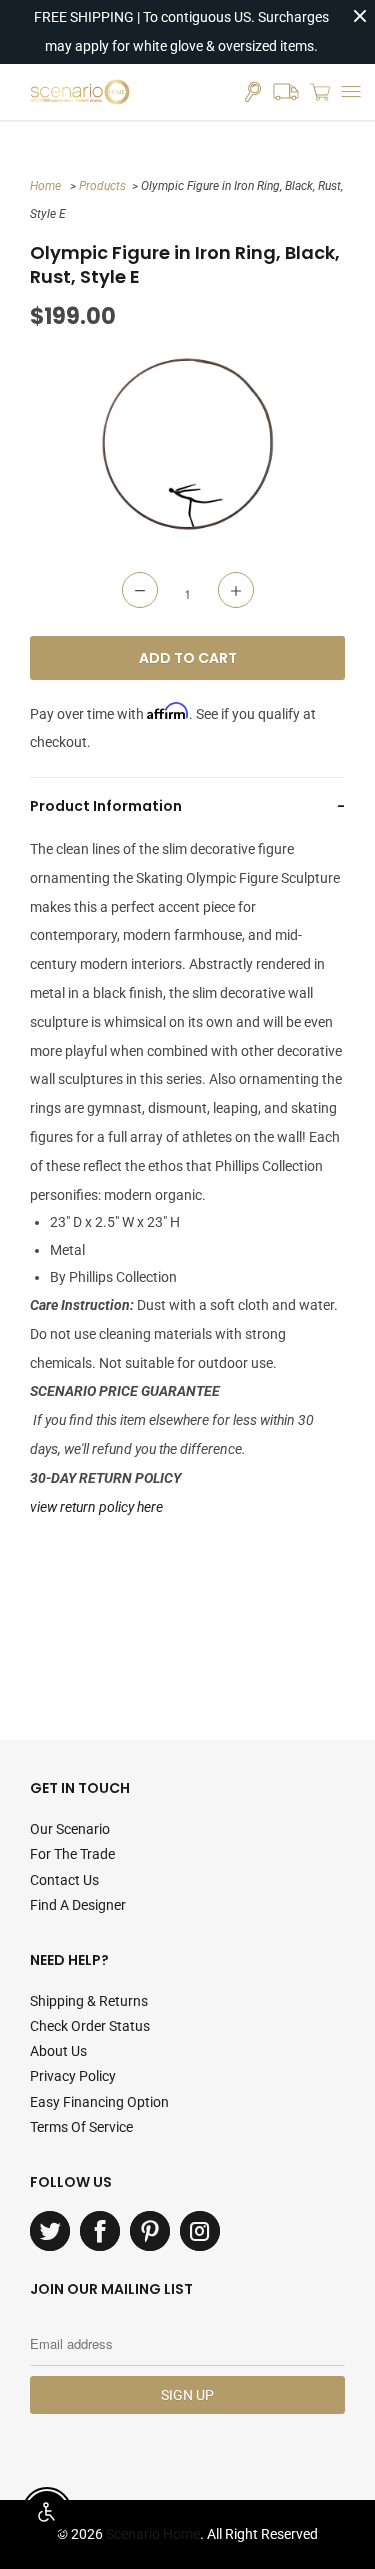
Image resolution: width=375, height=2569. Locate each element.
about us (58, 2051)
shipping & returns (89, 2001)
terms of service (81, 2127)
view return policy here (96, 1507)
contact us (64, 1880)
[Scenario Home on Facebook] (100, 2231)
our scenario (70, 1829)
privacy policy (73, 2076)
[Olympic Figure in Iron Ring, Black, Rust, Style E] (187, 444)
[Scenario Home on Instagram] (200, 2231)
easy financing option (99, 2102)
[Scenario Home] (80, 92)
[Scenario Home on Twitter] (50, 2231)
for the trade (72, 1854)
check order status (90, 2026)
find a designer (78, 1905)
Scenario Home (153, 2534)
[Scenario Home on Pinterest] (150, 2231)
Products (102, 186)
